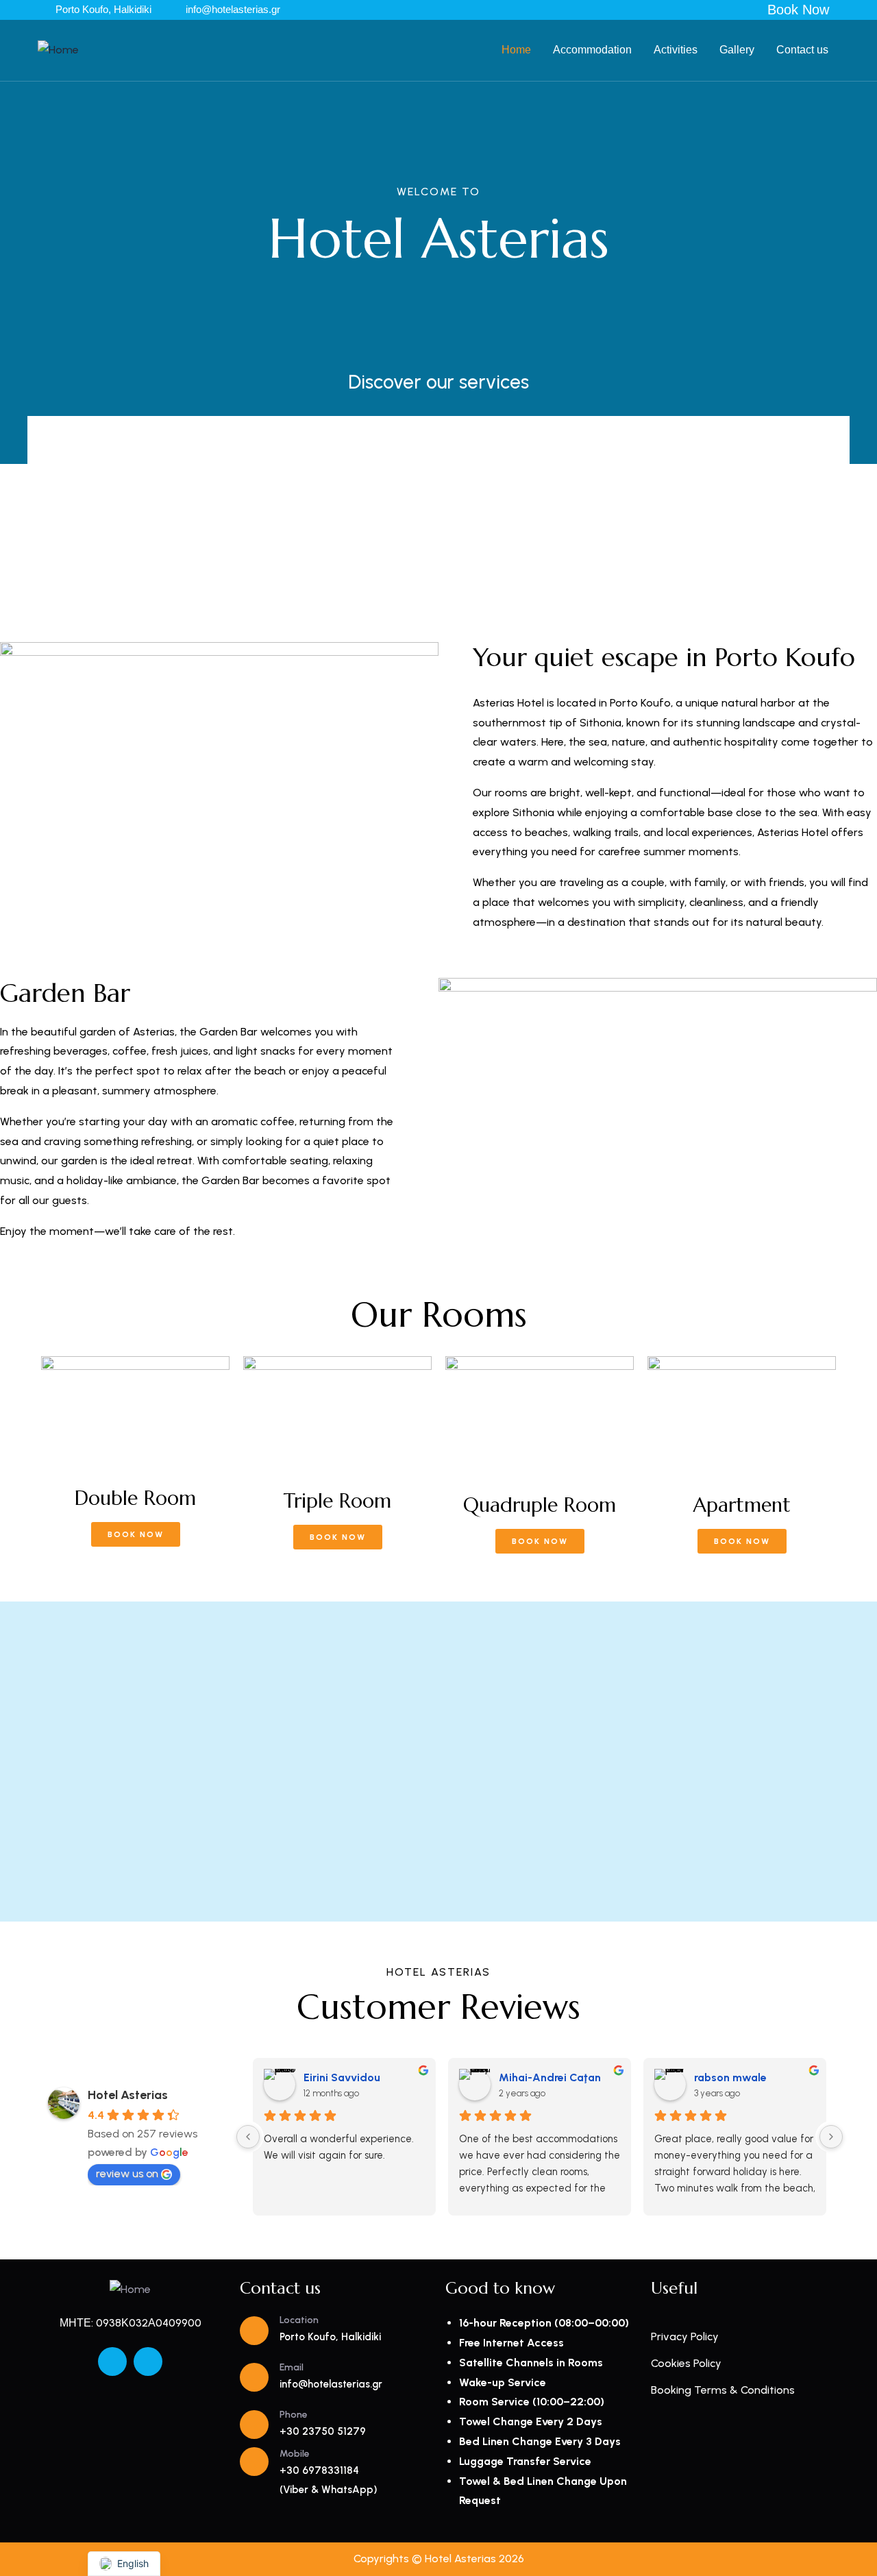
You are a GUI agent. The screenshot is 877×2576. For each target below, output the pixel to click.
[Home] (58, 50)
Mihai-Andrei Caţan (550, 2077)
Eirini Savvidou (342, 2077)
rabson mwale (730, 2077)
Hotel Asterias (128, 2095)
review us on (127, 2173)
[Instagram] (148, 2362)
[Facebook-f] (112, 2362)
